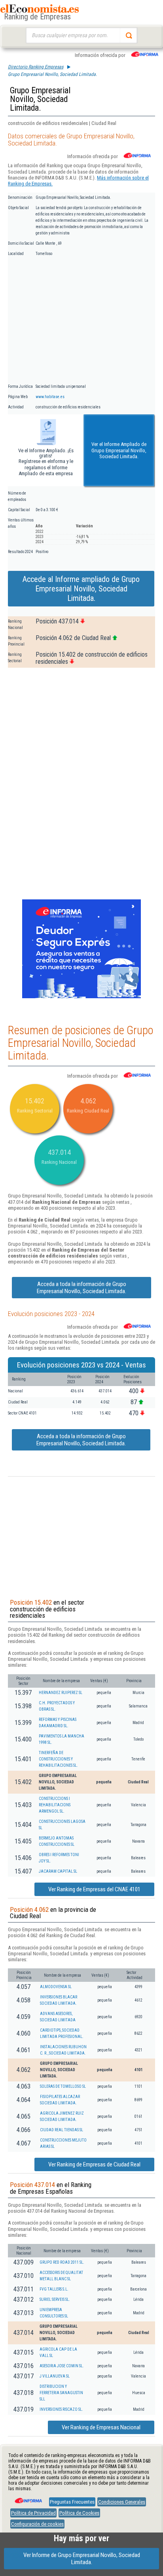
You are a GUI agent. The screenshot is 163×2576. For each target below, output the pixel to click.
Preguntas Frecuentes (72, 2502)
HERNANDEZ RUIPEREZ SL (61, 1693)
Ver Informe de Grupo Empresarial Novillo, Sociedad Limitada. (82, 2559)
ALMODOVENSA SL (56, 1987)
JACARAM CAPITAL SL (58, 1871)
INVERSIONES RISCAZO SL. (61, 2409)
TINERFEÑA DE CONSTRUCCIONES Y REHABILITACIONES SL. (58, 1759)
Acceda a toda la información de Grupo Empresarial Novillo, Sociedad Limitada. (81, 1288)
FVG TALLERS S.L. (54, 2289)
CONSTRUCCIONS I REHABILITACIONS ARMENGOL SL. (55, 1805)
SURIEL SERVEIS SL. (55, 2299)
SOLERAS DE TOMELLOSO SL (63, 2086)
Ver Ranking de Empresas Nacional (101, 2427)
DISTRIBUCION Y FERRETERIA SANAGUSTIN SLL (61, 2393)
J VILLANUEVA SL (55, 2376)
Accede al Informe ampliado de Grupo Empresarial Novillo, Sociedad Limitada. (81, 589)
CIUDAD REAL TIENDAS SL (62, 2130)
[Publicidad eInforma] (81, 997)
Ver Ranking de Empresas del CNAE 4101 (94, 1889)
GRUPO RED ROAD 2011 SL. (62, 2262)
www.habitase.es (50, 397)
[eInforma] (28, 2498)
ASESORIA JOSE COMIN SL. (62, 2366)
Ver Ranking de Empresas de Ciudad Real (94, 2164)
